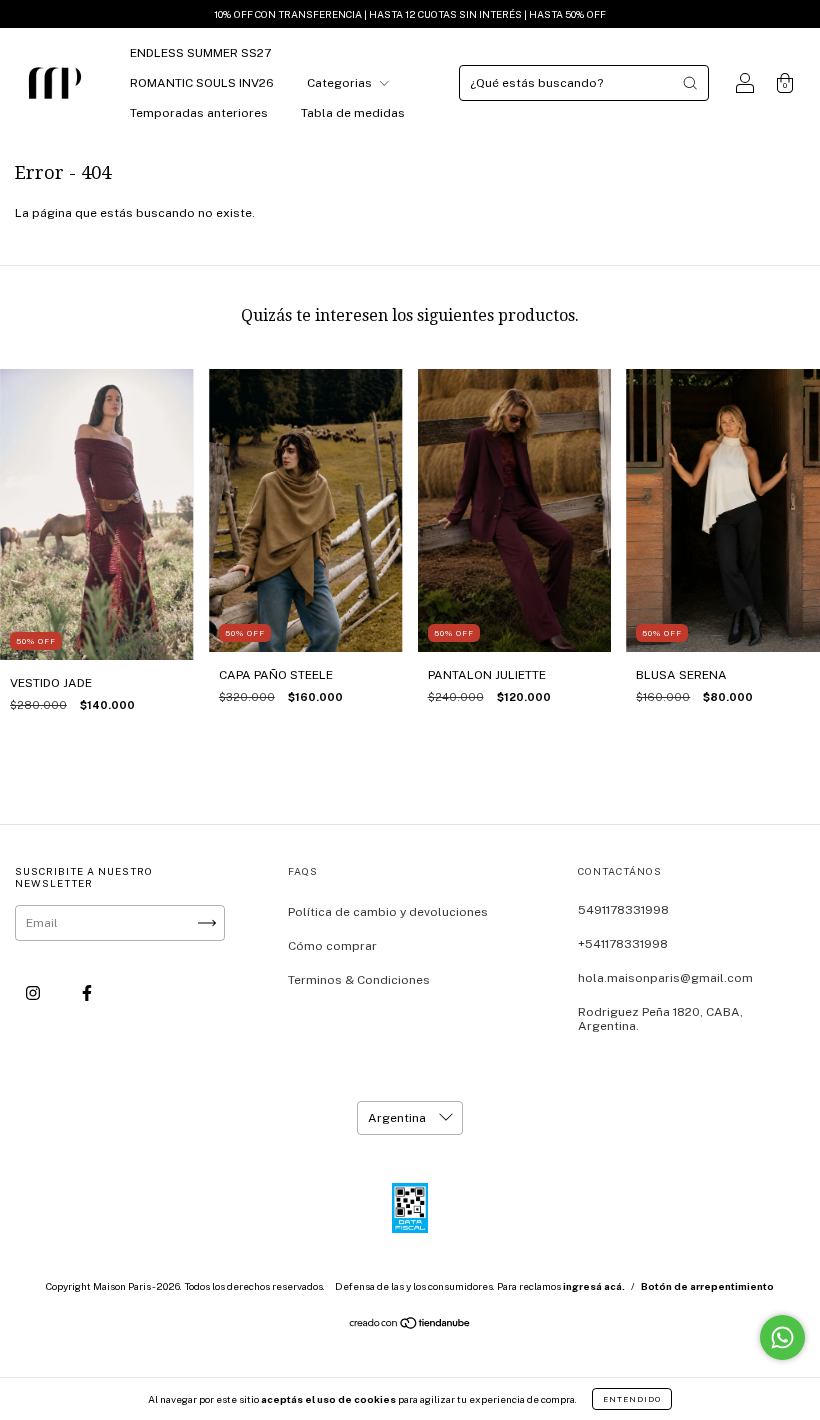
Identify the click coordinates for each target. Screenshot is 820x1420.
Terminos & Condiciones (359, 980)
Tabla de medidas (353, 113)
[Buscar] (690, 83)
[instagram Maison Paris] (34, 993)
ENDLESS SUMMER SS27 (200, 53)
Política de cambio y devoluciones (388, 912)
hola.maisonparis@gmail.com (665, 978)
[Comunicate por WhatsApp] (782, 1337)
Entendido (632, 1399)
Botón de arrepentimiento (707, 1286)
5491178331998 (623, 910)
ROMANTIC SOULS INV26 (202, 83)
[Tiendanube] (410, 1326)
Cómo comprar (332, 946)
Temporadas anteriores (199, 113)
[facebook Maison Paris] (87, 993)
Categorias (341, 83)
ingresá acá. (594, 1286)
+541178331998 (623, 944)
